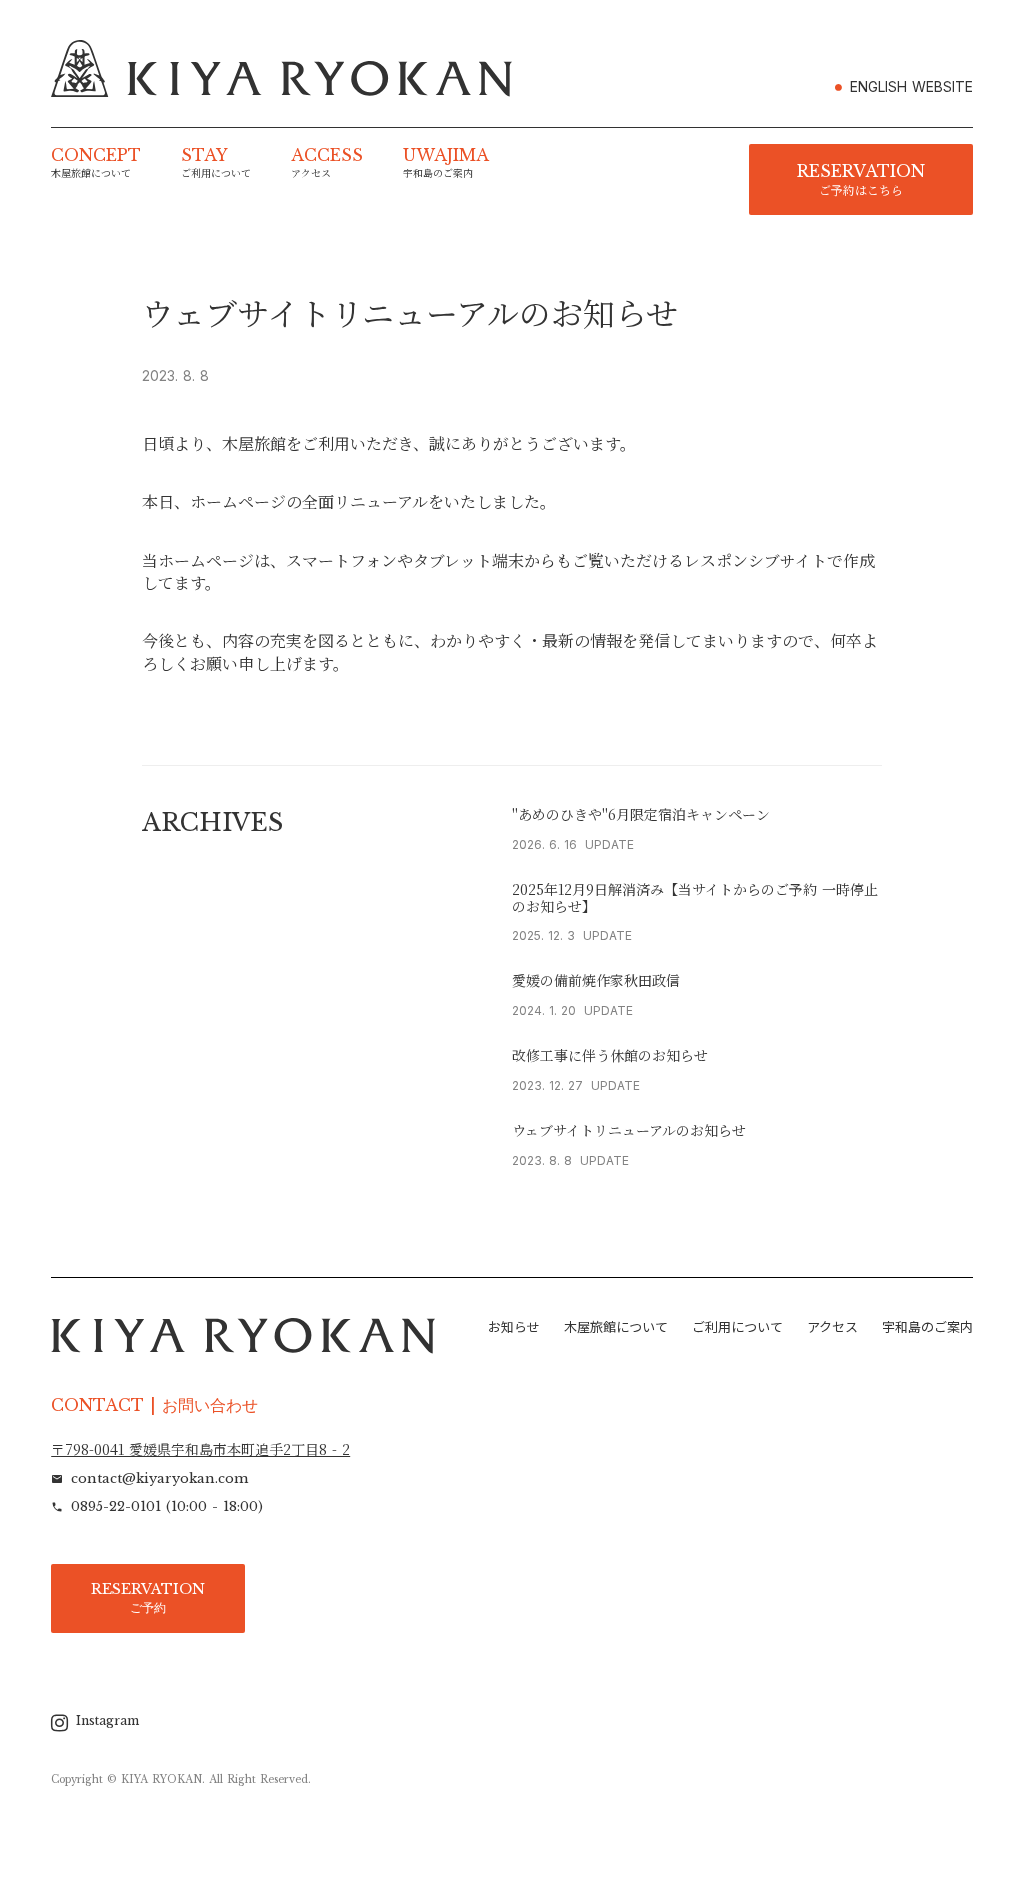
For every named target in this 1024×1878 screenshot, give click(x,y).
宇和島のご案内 (927, 1327)
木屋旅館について (616, 1327)
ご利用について (737, 1327)
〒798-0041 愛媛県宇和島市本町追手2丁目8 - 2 (200, 1449)
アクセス (832, 1327)
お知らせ (514, 1327)
